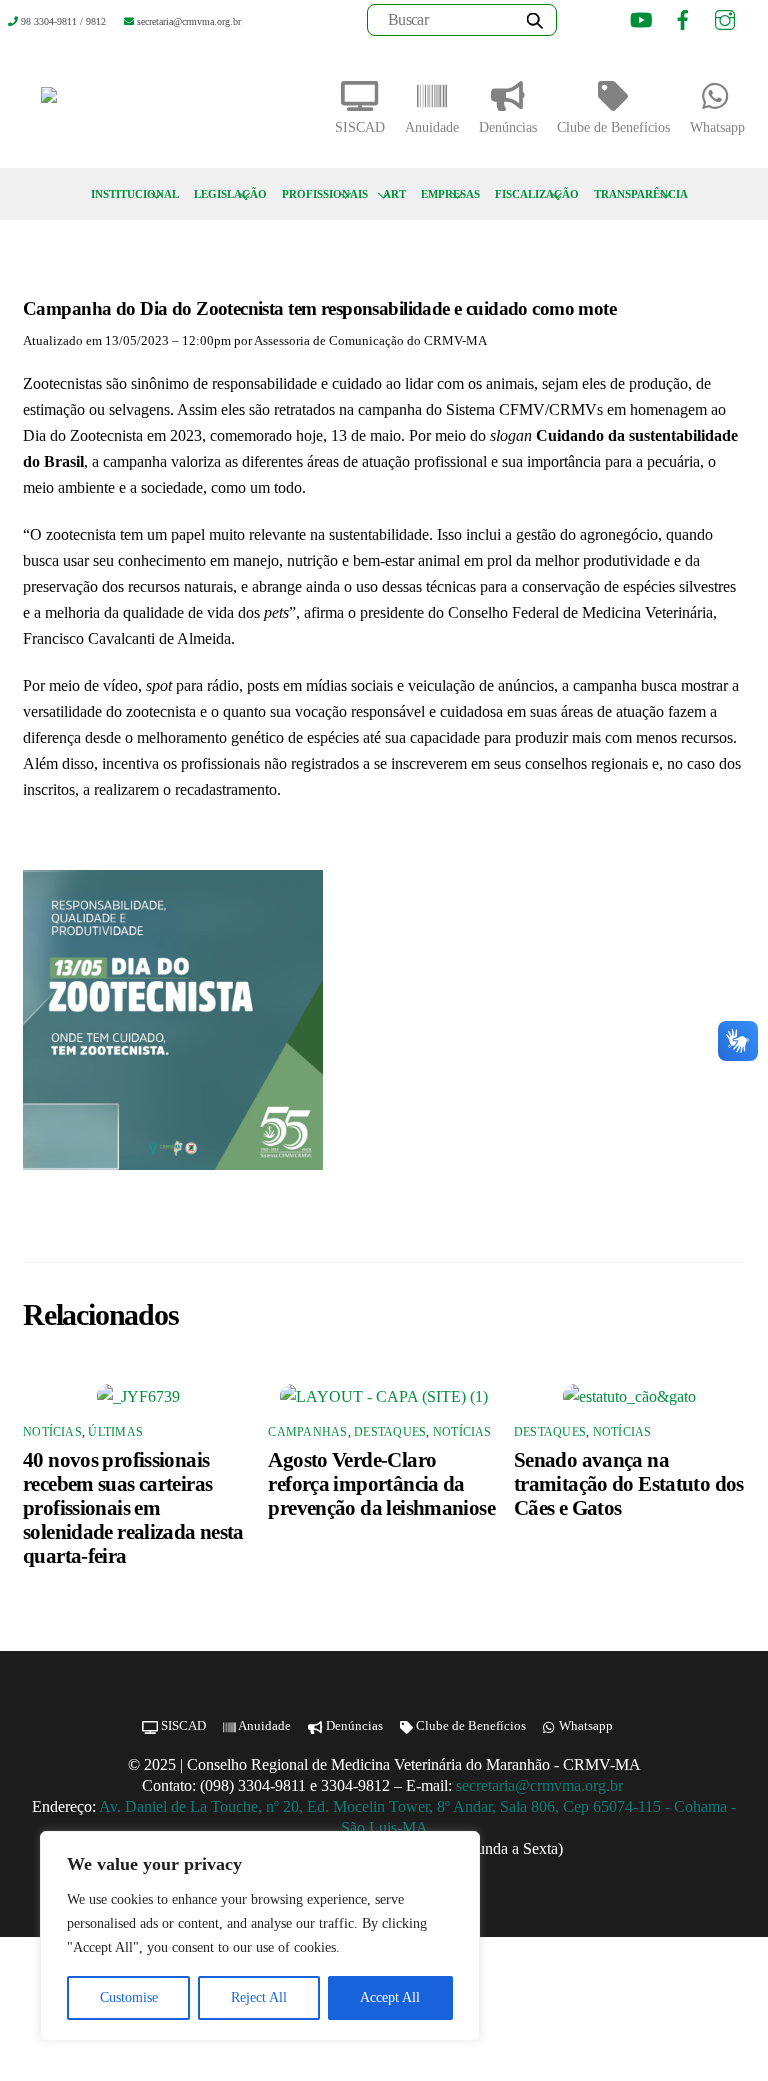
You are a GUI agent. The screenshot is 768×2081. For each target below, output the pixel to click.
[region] (260, 1936)
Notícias (52, 1432)
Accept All (390, 1997)
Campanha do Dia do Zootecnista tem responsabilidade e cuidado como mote (319, 308)
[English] (581, 23)
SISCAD (360, 127)
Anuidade (432, 127)
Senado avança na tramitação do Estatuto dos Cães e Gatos (629, 1483)
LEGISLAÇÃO (230, 194)
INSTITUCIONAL (135, 194)
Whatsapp (717, 127)
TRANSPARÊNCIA (641, 194)
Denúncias (508, 127)
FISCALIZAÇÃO (537, 194)
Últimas (115, 1432)
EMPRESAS (450, 194)
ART (394, 194)
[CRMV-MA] (113, 103)
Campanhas (307, 1432)
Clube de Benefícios (613, 127)
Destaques (390, 1432)
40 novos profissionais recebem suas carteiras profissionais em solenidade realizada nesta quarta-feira (133, 1507)
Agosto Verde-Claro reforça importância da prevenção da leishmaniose (381, 1483)
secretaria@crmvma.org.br (541, 1785)
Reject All (259, 1997)
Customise (129, 1997)
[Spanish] (606, 23)
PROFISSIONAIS (325, 194)
